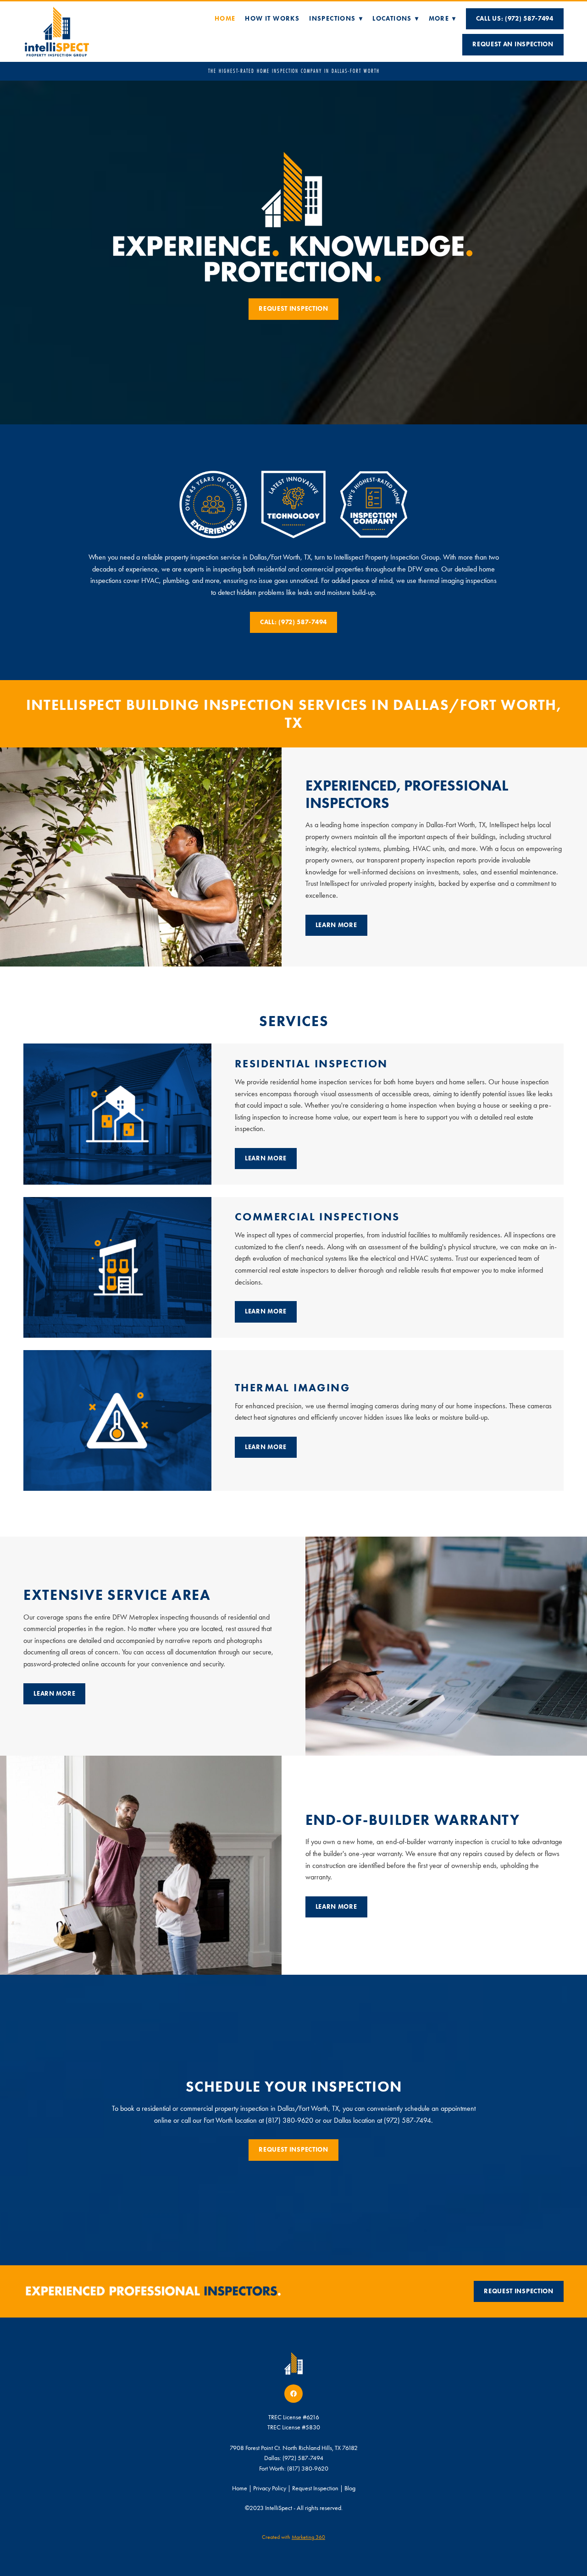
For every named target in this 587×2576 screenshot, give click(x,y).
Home (225, 19)
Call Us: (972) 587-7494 (515, 19)
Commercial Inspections (317, 1217)
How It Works (272, 19)
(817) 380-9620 (308, 2469)
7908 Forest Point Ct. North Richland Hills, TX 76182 (294, 2448)
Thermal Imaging (292, 1387)
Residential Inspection (311, 1063)
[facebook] (293, 2394)
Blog (350, 2488)
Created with (293, 2537)
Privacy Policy (270, 2488)
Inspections (336, 19)
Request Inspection (293, 309)
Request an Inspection (513, 44)
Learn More (336, 925)
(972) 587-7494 (303, 2458)
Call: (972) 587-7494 (293, 622)
